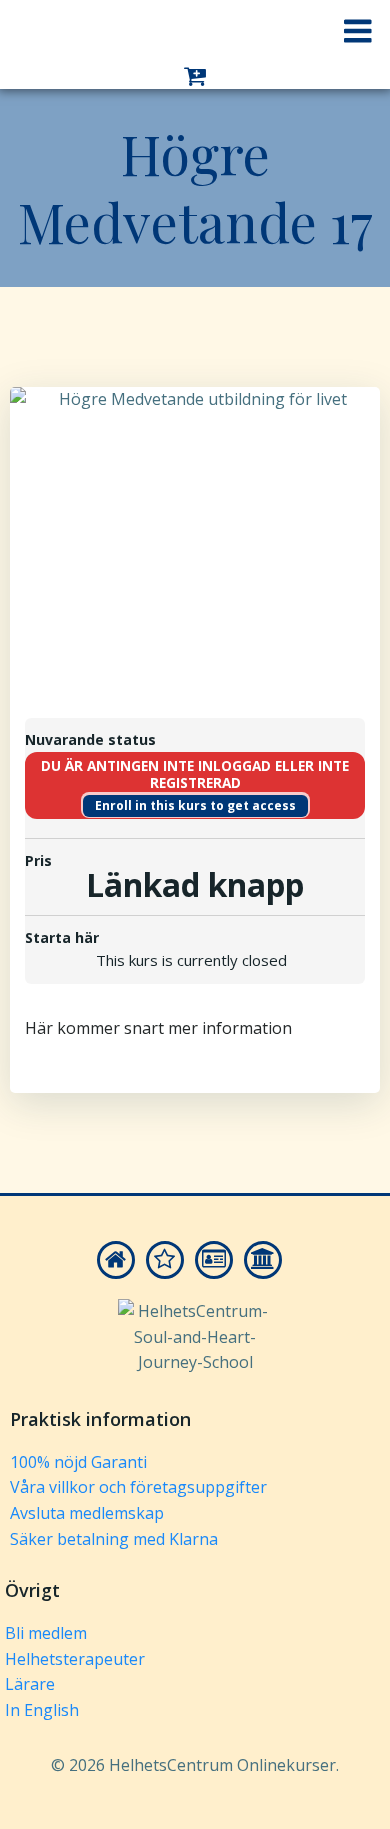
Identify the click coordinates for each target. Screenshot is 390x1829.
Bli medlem (46, 1633)
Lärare (30, 1684)
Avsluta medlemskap (87, 1513)
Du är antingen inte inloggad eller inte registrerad (195, 774)
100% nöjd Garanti (78, 1462)
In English (42, 1710)
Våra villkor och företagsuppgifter (138, 1487)
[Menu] (358, 32)
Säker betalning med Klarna (114, 1539)
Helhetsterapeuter (75, 1659)
